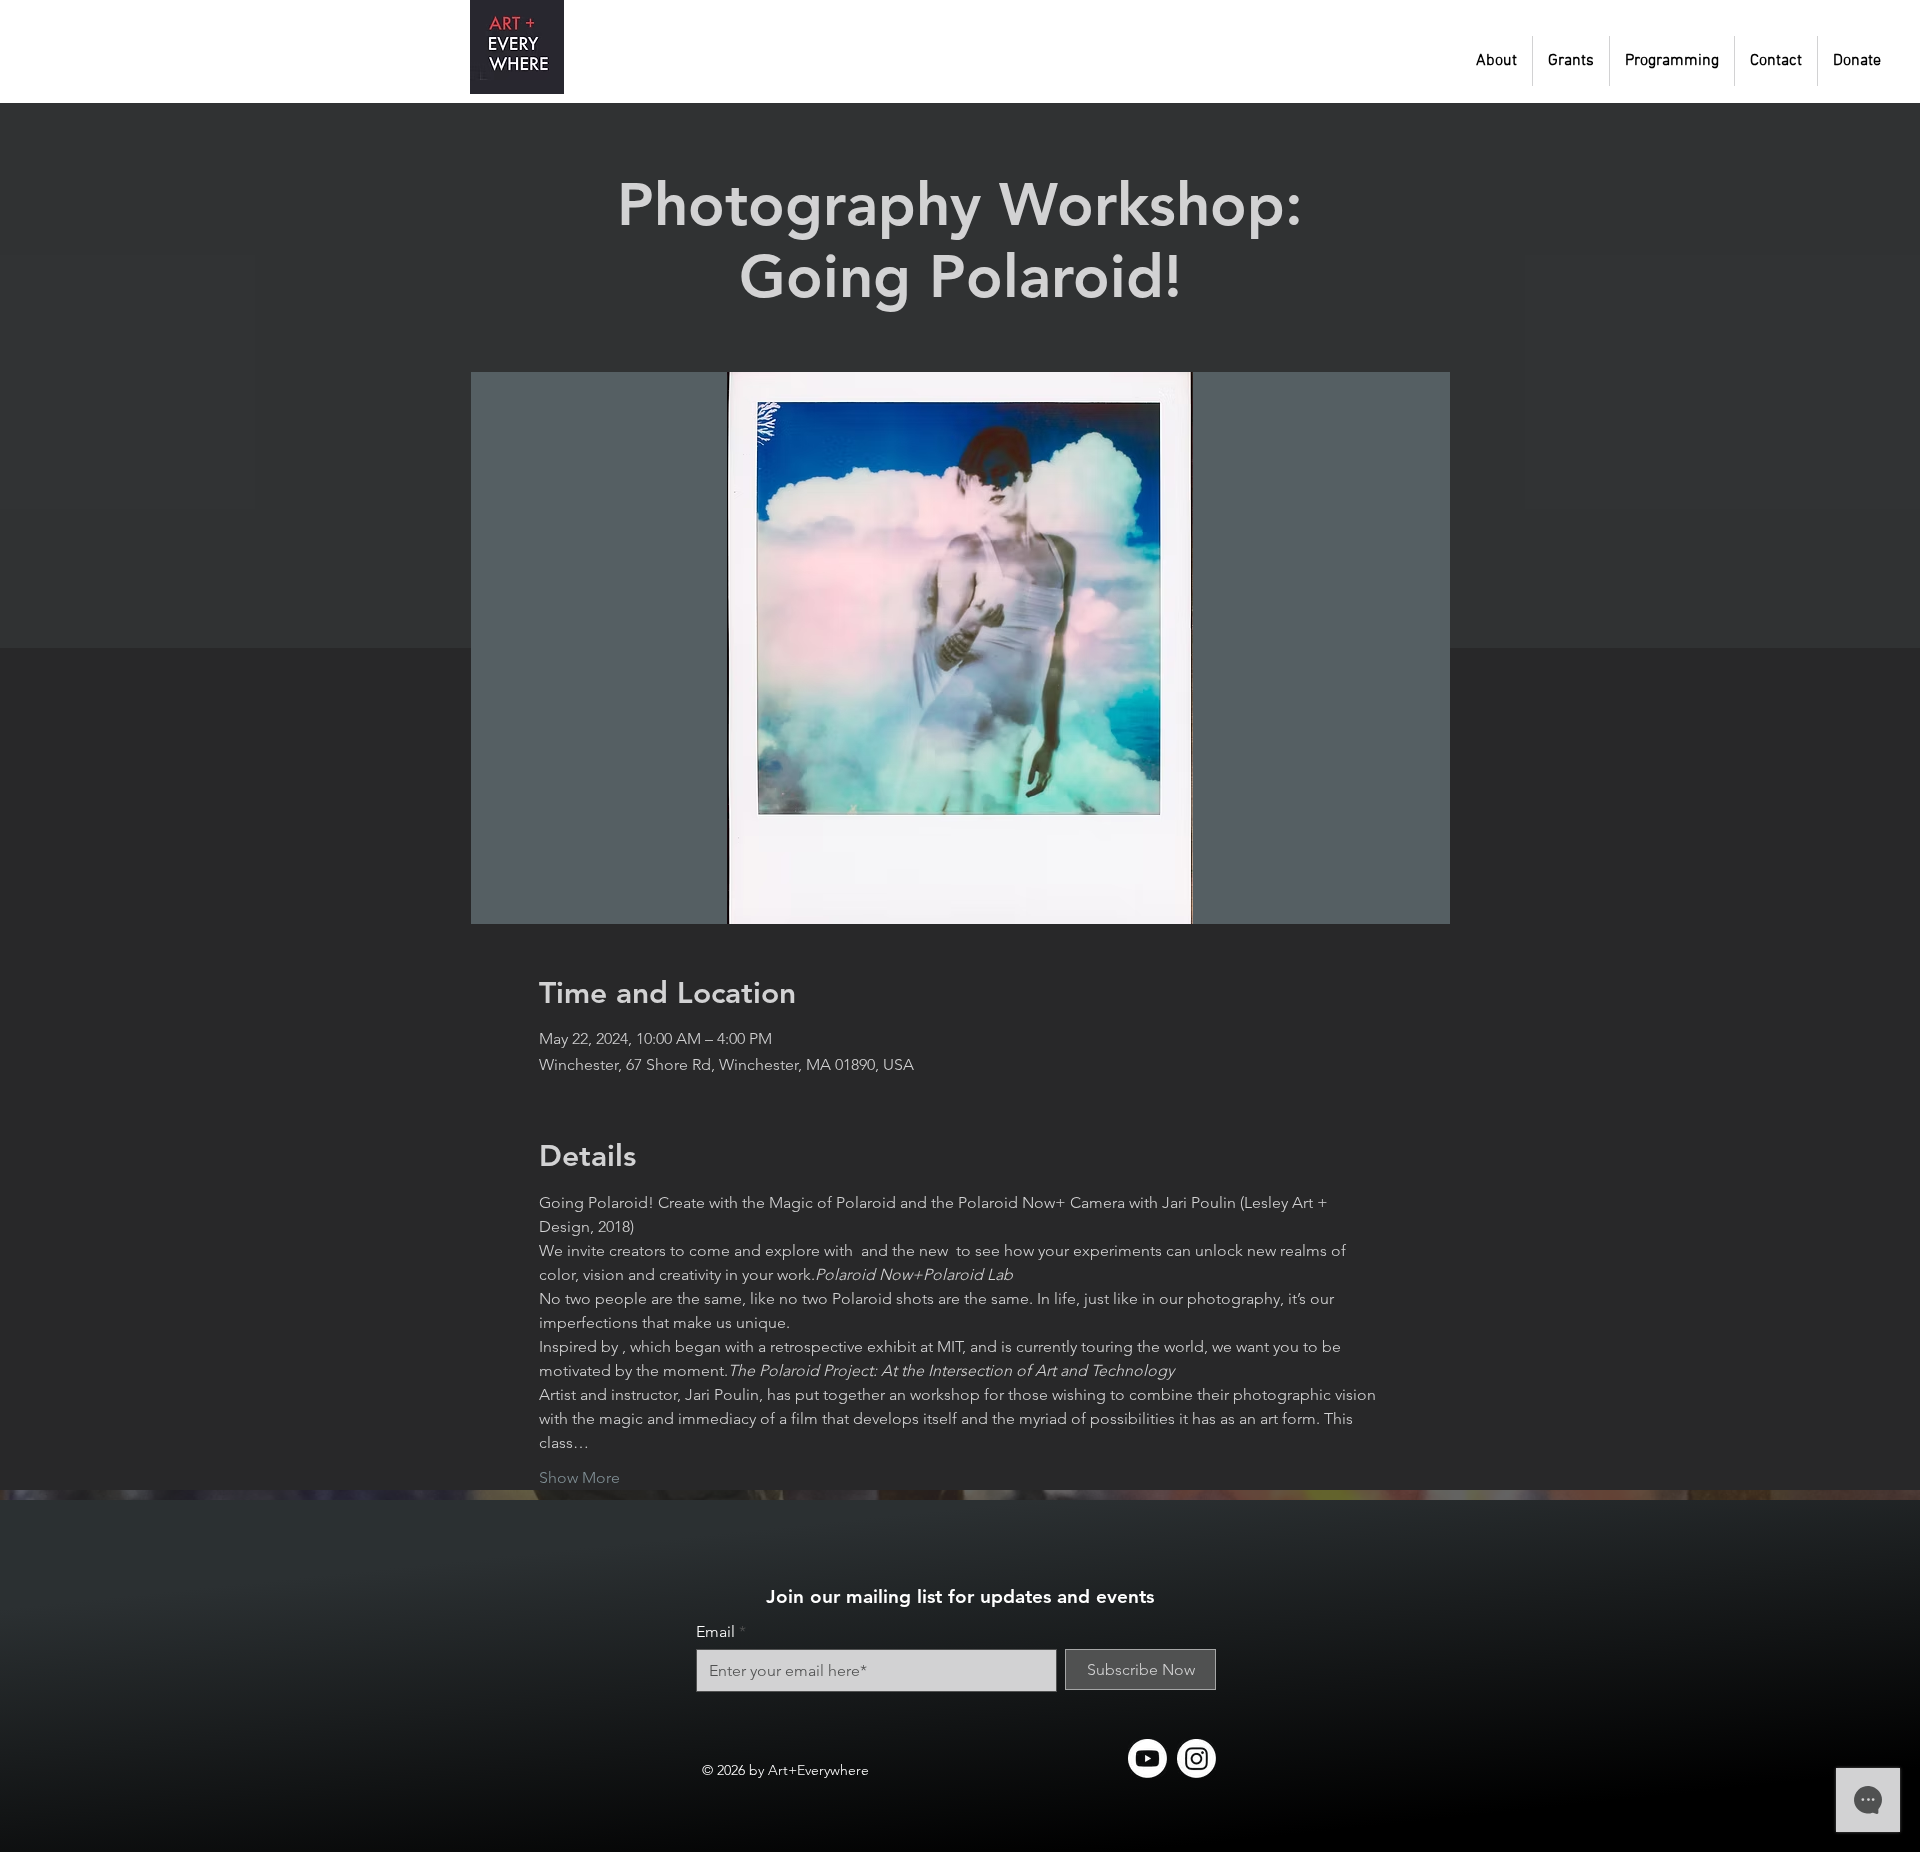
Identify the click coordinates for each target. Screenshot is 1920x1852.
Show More (579, 1477)
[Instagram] (1196, 1758)
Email (715, 1632)
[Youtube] (1147, 1758)
